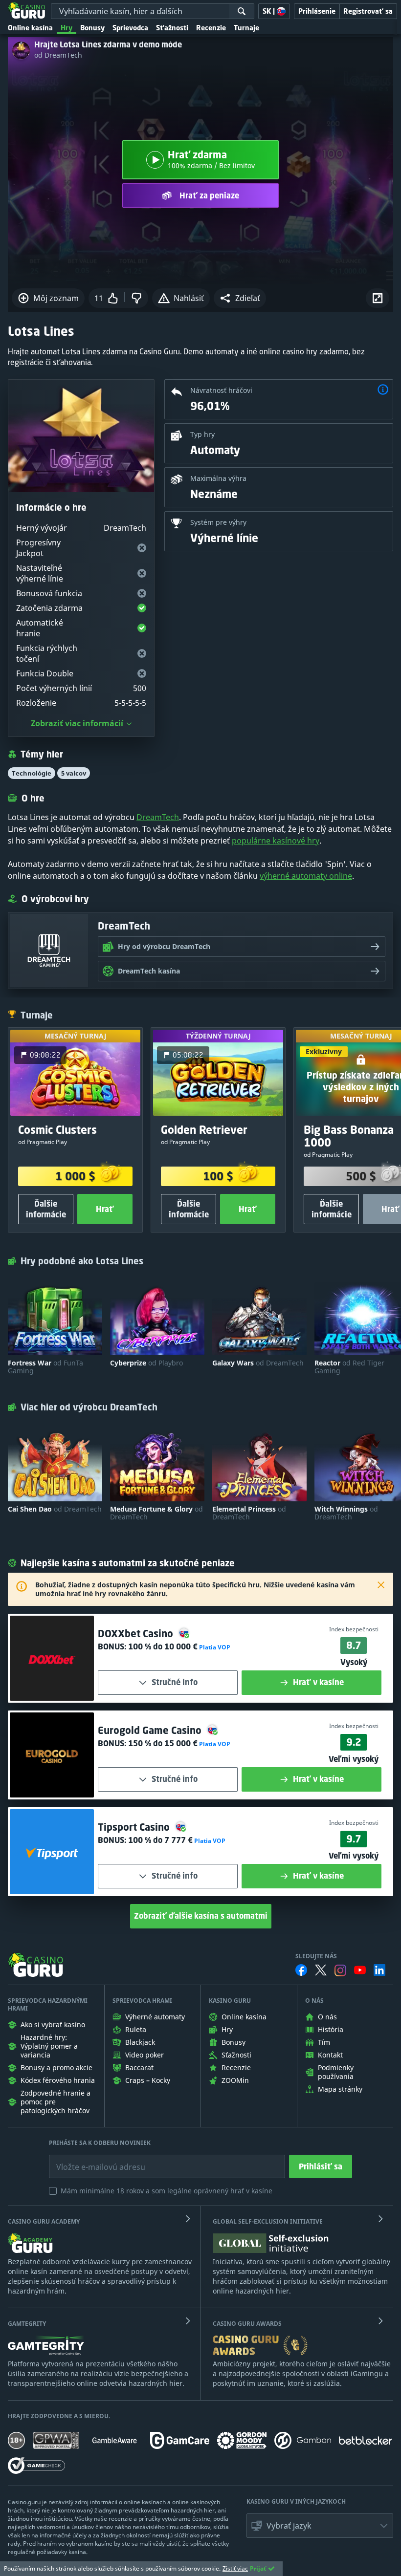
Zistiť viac (235, 2568)
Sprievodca (130, 28)
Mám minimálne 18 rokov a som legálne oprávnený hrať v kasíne (167, 2191)
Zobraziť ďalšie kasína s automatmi (201, 1916)
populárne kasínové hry (276, 841)
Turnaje (246, 28)
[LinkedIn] (379, 1970)
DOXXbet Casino (137, 1634)
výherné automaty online (306, 876)
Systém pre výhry (218, 522)
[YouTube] (360, 1970)
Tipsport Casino (135, 1827)
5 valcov (74, 773)
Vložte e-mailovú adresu (92, 2160)
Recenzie (211, 28)
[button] (240, 298)
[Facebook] (301, 1970)
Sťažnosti (172, 28)
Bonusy (92, 28)
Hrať (105, 1209)
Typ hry (202, 434)
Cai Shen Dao (55, 1509)
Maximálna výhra (218, 478)
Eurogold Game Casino (151, 1730)
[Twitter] (321, 1970)
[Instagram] (340, 1970)
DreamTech (158, 817)
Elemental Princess (249, 1513)
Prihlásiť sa (321, 2166)
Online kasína (30, 28)
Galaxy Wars (258, 1363)
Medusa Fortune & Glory (156, 1513)
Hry (67, 28)
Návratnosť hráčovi (221, 390)
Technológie (32, 773)
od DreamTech (58, 55)
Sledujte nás (316, 1956)
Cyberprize (146, 1363)
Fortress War (45, 1367)
